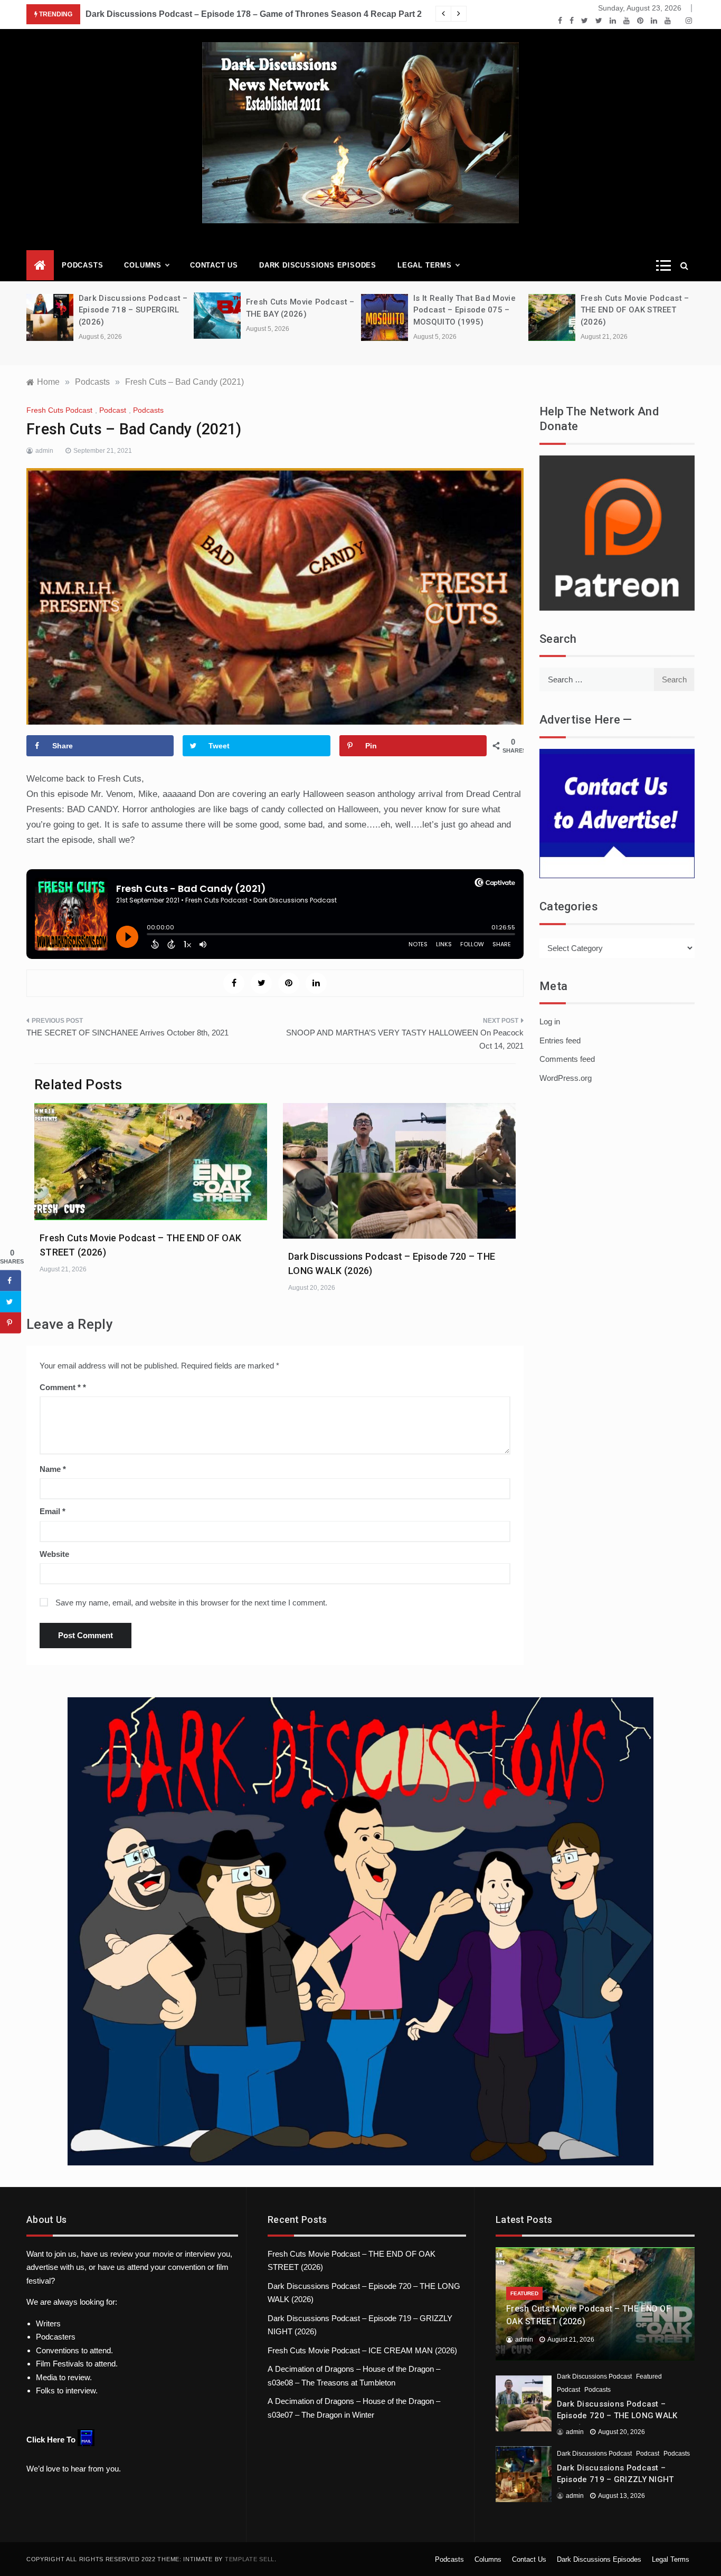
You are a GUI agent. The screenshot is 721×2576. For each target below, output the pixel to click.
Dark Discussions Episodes (318, 265)
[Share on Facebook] (11, 1281)
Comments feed (567, 1059)
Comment (60, 1387)
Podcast (113, 410)
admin (44, 451)
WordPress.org (566, 1078)
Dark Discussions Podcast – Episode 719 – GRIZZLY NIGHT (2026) (615, 2480)
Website (54, 1554)
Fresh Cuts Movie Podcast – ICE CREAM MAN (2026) (362, 2350)
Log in (550, 1021)
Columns (143, 265)
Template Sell (250, 2559)
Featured (524, 2293)
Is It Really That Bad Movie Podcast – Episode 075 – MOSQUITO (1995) (464, 310)
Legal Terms (425, 265)
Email (53, 1511)
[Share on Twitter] (11, 1302)
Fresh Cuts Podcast (59, 410)
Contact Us (214, 265)
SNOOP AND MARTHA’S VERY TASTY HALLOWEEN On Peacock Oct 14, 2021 (405, 1039)
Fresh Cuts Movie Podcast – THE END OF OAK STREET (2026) (635, 310)
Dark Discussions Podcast (594, 2377)
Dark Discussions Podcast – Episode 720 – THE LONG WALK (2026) (617, 2416)
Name (53, 1469)
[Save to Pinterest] (11, 1323)
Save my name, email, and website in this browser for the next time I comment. (191, 1603)
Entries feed (560, 1040)
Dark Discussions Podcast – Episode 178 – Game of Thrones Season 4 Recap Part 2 (254, 14)
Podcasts (82, 265)
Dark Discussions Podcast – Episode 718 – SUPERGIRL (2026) (133, 310)
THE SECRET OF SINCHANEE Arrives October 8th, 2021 (127, 1033)
